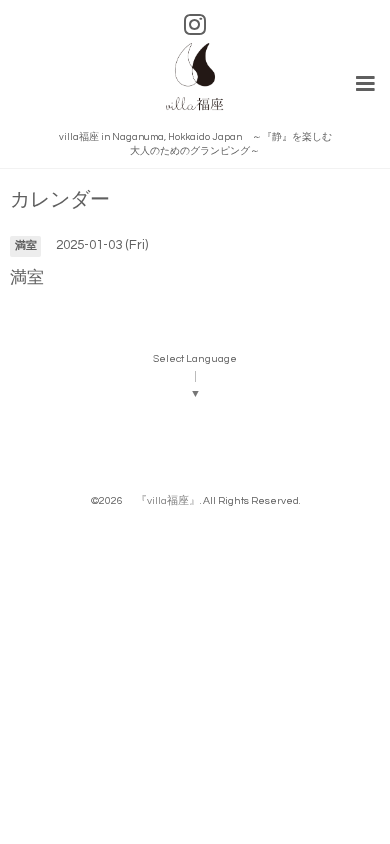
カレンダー (60, 200)
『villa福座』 (162, 500)
